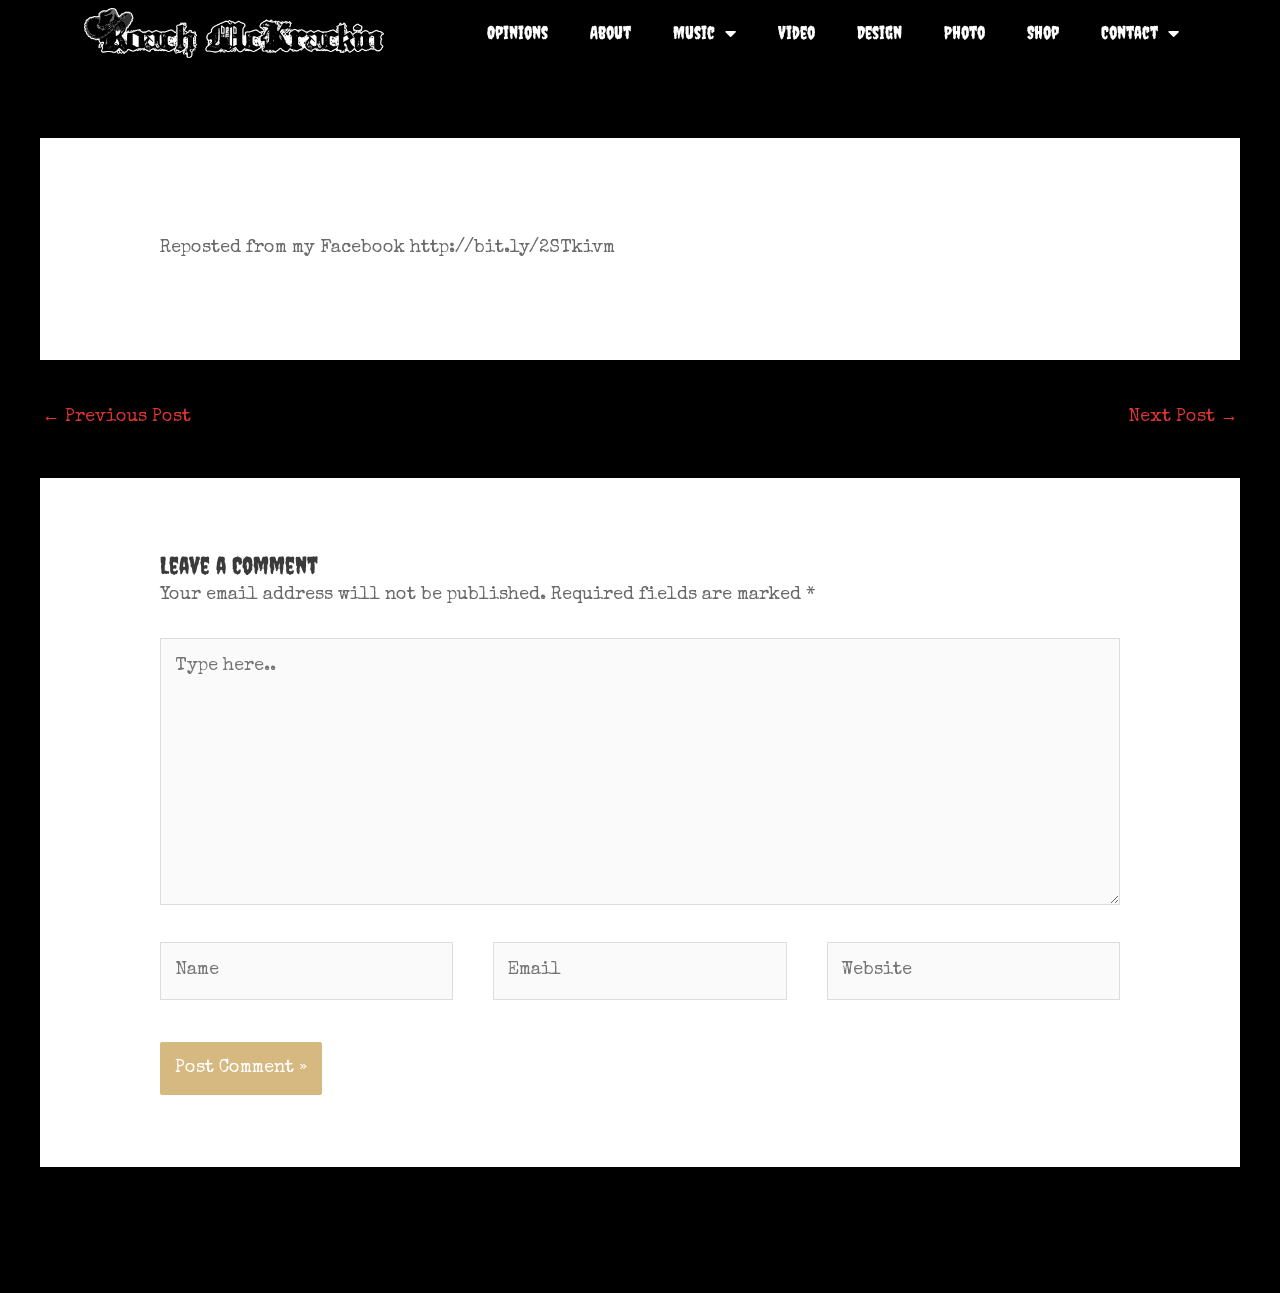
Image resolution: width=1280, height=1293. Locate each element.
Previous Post (116, 417)
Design (879, 32)
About (610, 32)
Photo (964, 32)
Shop (1043, 32)
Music (694, 32)
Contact (1129, 32)
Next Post (1183, 417)
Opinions (517, 32)
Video (796, 32)
